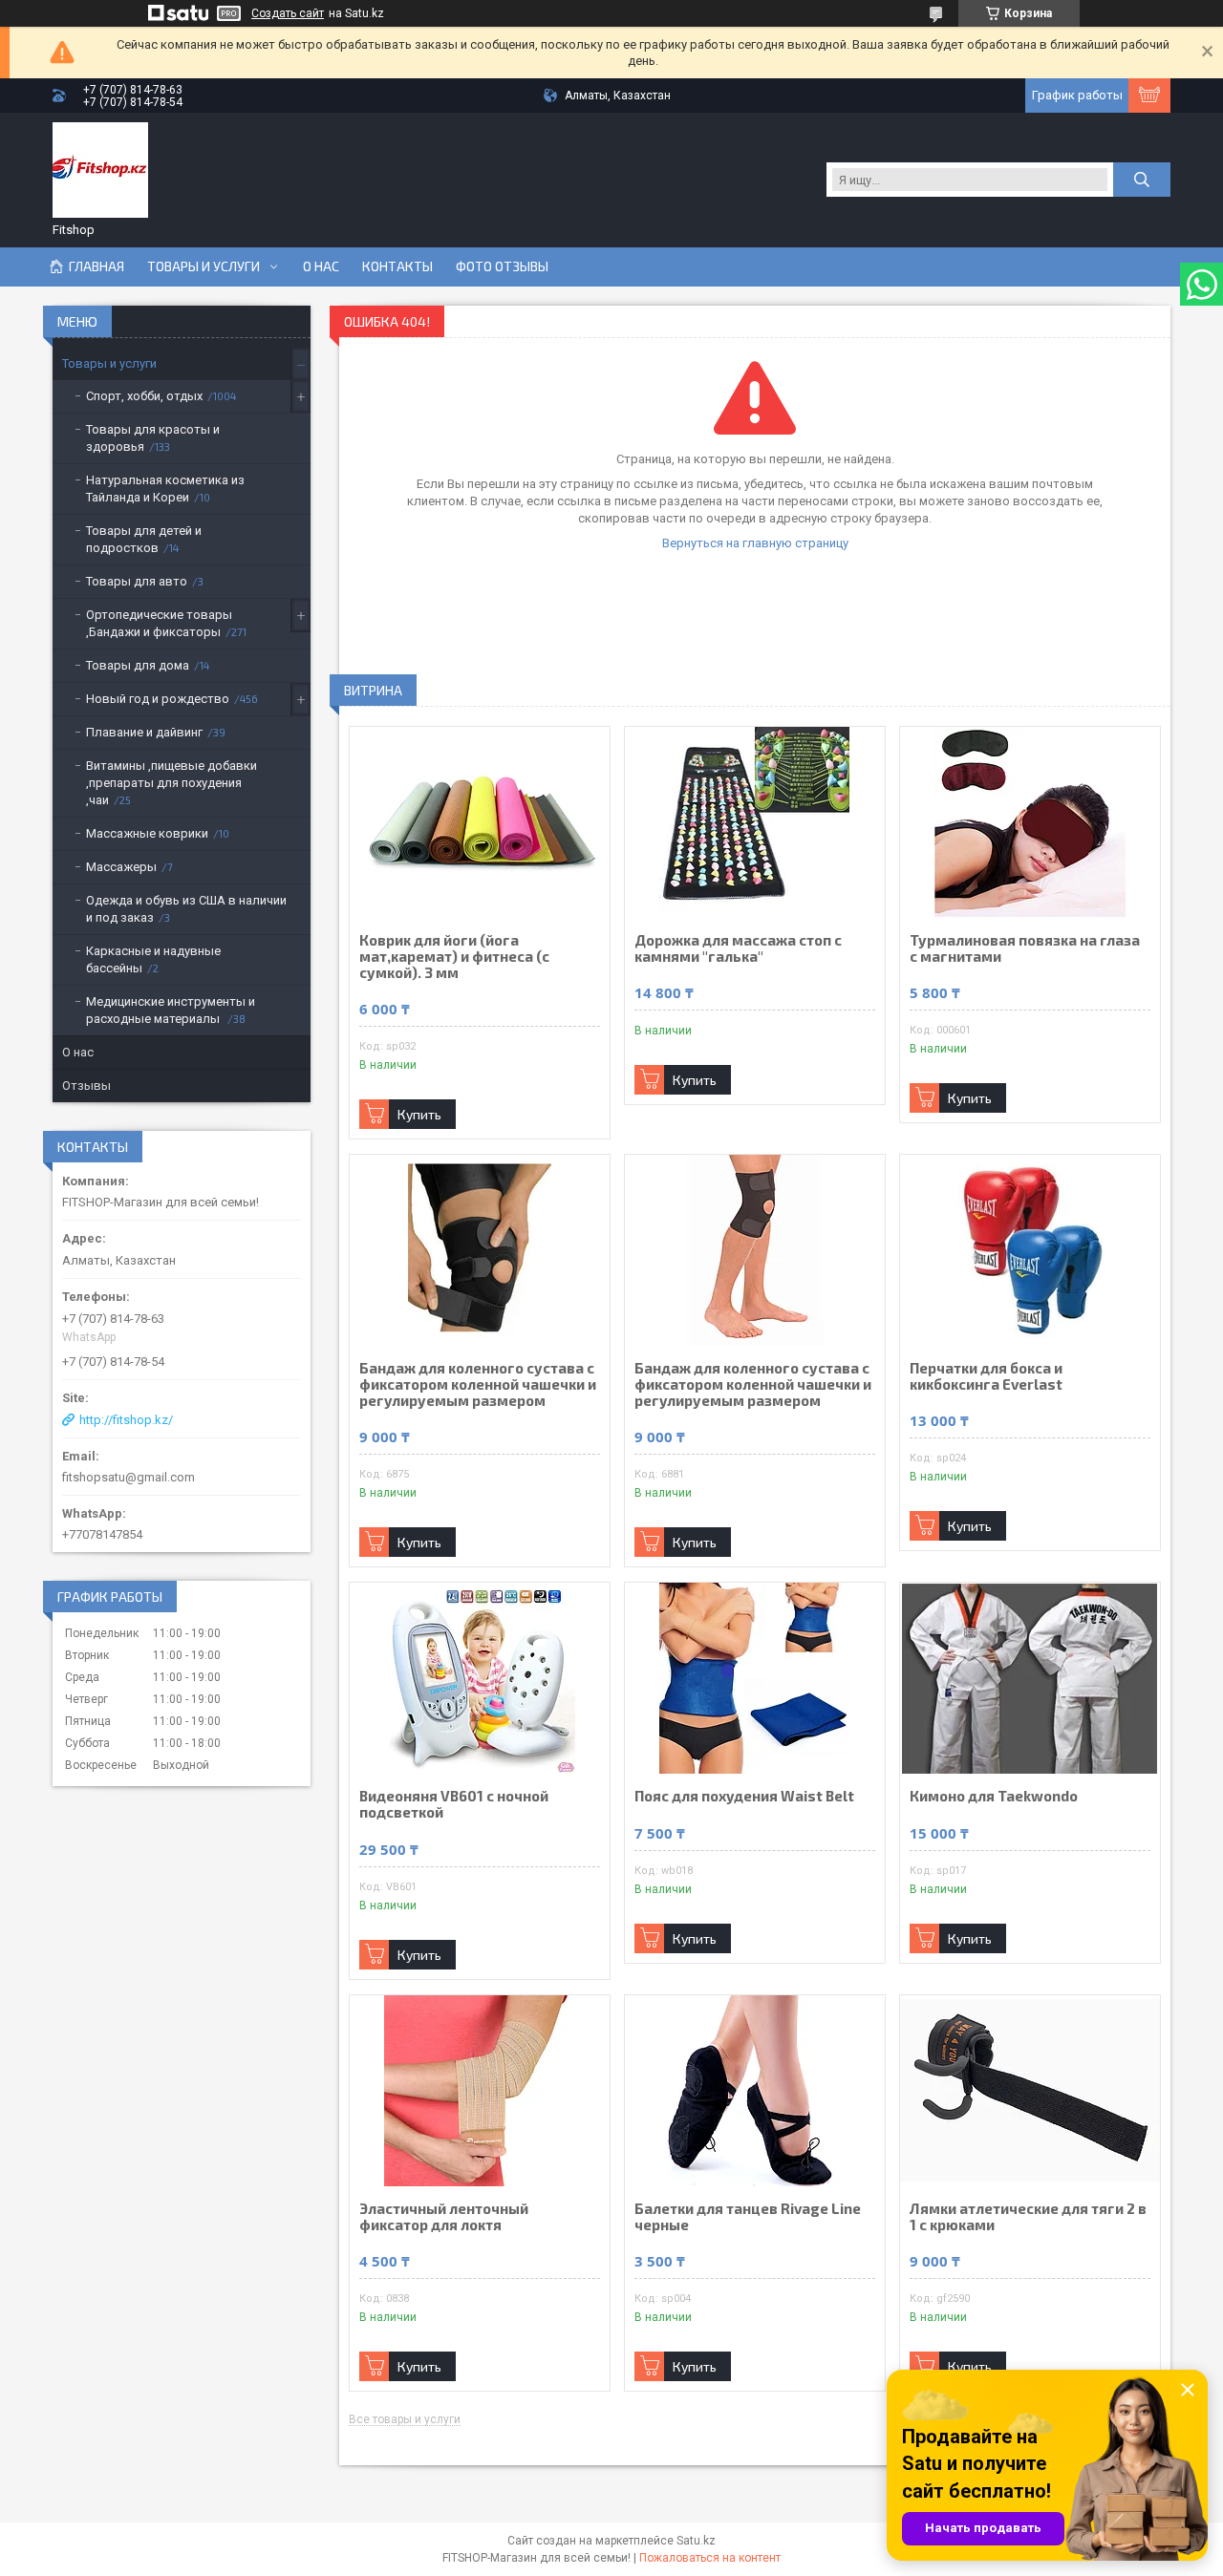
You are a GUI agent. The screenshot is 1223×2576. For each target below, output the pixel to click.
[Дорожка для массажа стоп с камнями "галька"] (755, 822)
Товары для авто (137, 581)
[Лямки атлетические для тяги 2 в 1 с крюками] (1030, 2091)
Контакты (397, 266)
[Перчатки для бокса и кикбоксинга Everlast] (1030, 1250)
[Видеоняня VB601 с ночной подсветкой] (480, 1678)
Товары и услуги (204, 266)
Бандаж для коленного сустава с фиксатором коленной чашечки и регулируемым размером (478, 1384)
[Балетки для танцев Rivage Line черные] (755, 2091)
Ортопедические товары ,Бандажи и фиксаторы (159, 623)
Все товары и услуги (405, 2420)
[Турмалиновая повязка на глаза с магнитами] (1030, 822)
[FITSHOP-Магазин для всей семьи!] (100, 170)
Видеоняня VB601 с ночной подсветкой (454, 1804)
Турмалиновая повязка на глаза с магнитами (1025, 948)
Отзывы (86, 1086)
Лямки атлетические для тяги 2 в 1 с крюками (1028, 2217)
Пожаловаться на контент (710, 2558)
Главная (97, 266)
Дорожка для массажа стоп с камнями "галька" (738, 948)
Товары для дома (138, 665)
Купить (419, 1114)
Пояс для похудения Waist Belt (744, 1796)
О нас (321, 266)
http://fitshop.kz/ (126, 1420)
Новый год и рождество (158, 699)
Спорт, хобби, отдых (144, 396)
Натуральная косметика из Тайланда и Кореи (165, 489)
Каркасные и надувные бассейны (153, 959)
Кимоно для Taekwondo (994, 1796)
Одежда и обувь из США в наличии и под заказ (186, 909)
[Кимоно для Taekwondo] (1030, 1678)
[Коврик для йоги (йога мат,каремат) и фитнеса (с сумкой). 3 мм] (480, 822)
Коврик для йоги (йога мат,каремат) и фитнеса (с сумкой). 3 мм (454, 957)
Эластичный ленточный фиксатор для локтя (444, 2217)
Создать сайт (288, 13)
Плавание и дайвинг (144, 732)
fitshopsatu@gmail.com (129, 1477)
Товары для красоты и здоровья (153, 438)
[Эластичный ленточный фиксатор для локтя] (480, 2091)
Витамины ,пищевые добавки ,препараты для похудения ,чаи (172, 783)
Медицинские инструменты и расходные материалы (171, 1010)
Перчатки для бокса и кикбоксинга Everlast (986, 1376)
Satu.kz (696, 2541)
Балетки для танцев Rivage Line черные (748, 2217)
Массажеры (121, 867)
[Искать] (1142, 180)
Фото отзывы (502, 266)
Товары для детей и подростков (144, 539)
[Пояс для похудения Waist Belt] (755, 1678)
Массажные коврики (147, 833)
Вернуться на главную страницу (755, 543)
